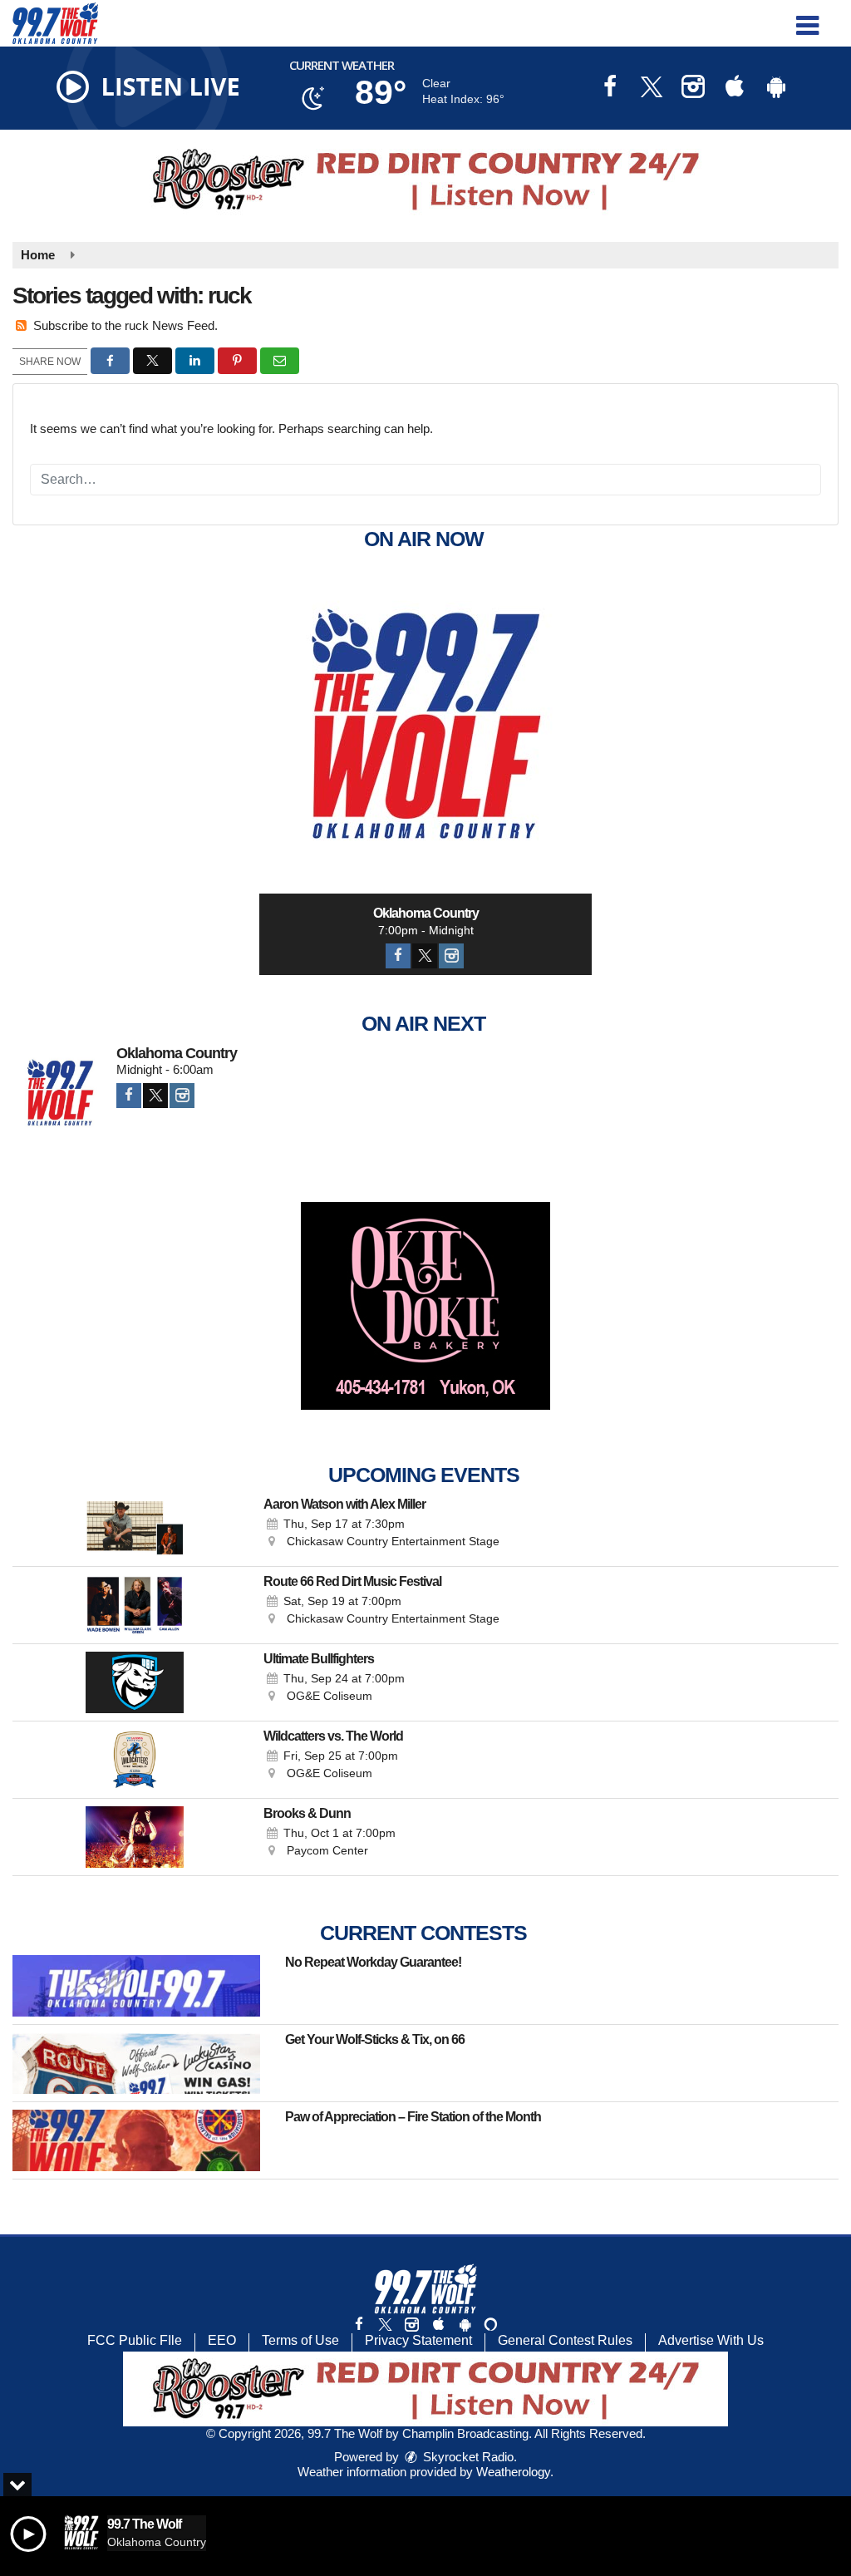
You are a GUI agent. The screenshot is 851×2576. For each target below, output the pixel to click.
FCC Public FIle (135, 2340)
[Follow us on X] (385, 2325)
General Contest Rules (565, 2340)
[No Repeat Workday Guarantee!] (136, 1986)
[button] (807, 20)
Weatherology (513, 2472)
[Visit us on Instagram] (693, 89)
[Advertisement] (425, 180)
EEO (222, 2340)
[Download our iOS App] (735, 89)
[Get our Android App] (465, 2325)
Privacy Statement (418, 2340)
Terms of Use (300, 2340)
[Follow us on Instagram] (411, 2325)
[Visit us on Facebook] (610, 89)
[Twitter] (425, 956)
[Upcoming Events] (134, 1528)
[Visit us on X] (652, 89)
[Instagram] (451, 956)
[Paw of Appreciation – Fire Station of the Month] (136, 2140)
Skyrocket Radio (467, 2457)
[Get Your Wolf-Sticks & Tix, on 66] (136, 2063)
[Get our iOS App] (438, 2325)
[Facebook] (398, 956)
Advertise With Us (711, 2340)
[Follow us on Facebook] (359, 2325)
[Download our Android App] (776, 89)
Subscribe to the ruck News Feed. (125, 325)
